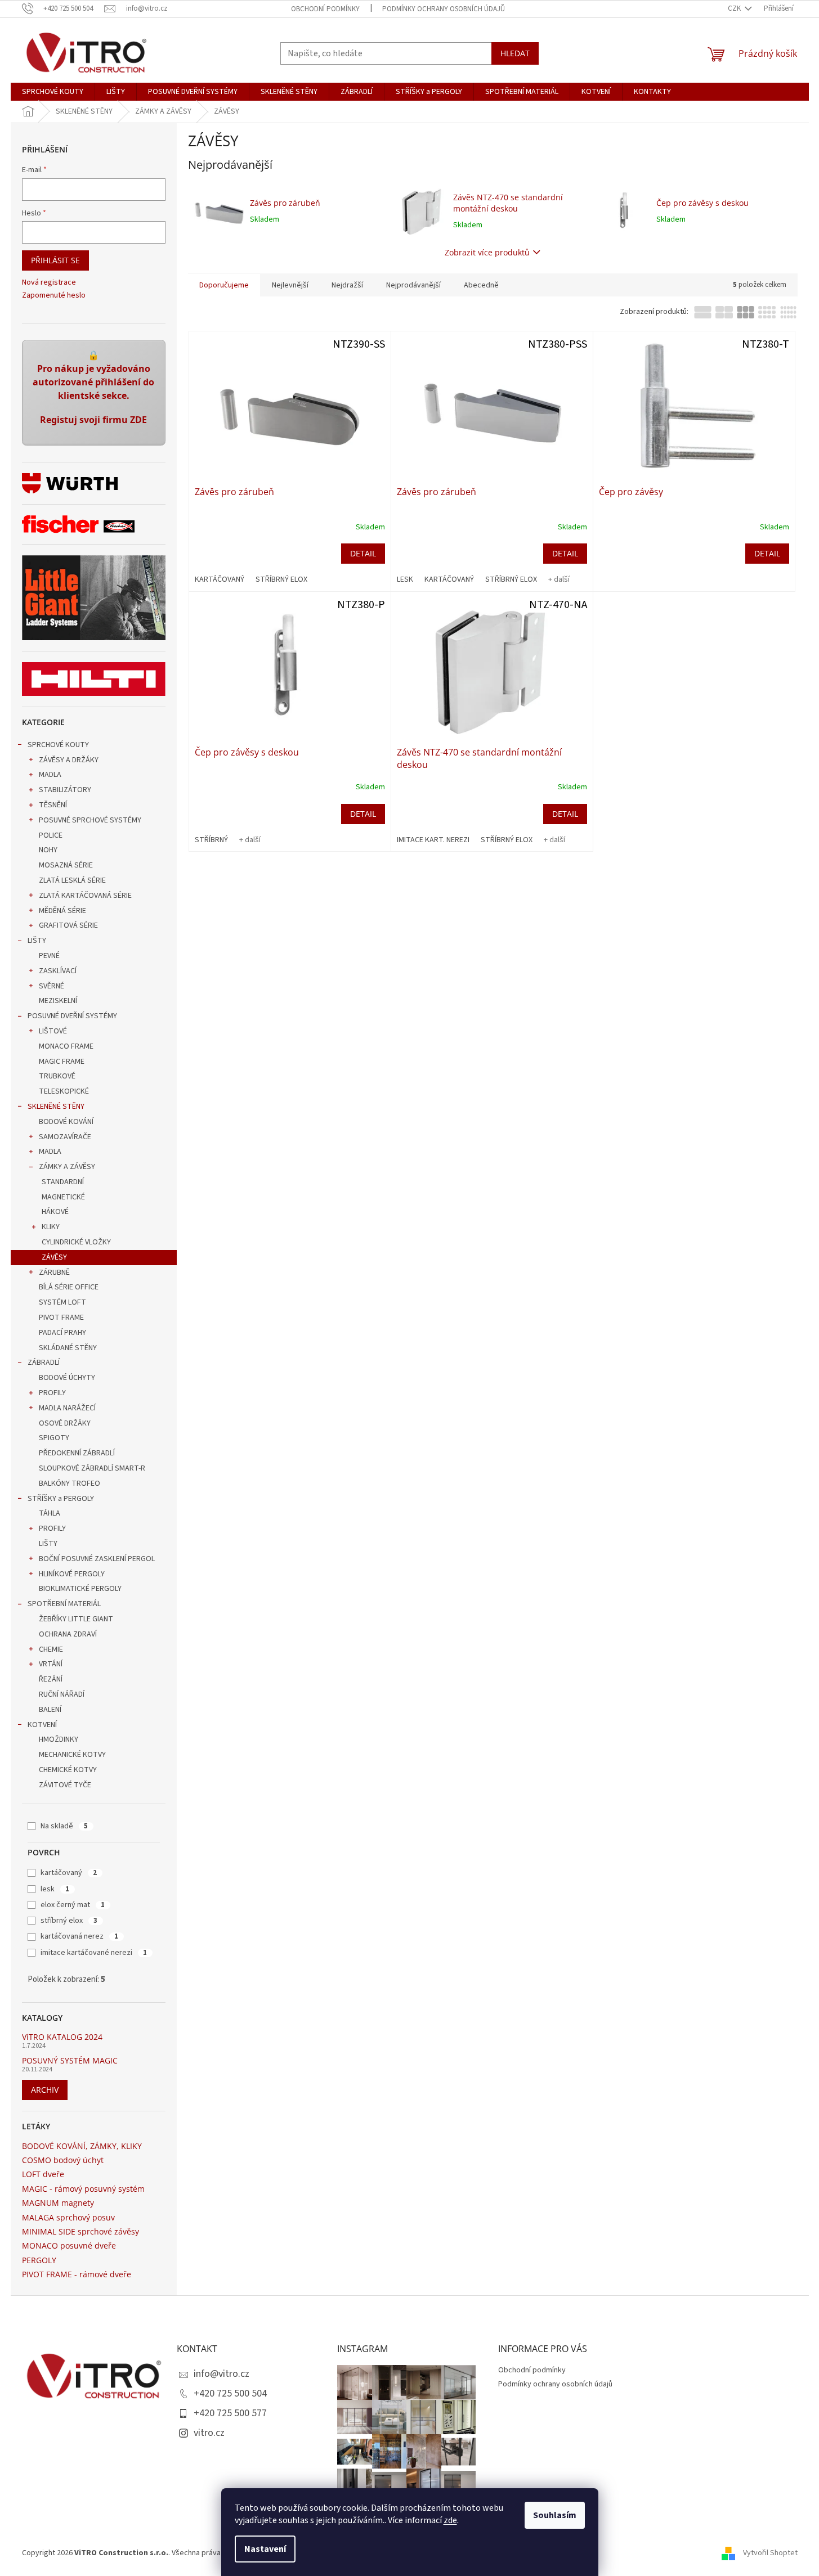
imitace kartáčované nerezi (94, 1953)
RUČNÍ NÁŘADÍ (62, 1694)
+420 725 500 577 (230, 2413)
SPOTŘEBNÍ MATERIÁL (64, 1604)
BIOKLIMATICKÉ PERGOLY (80, 1589)
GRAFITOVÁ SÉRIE (68, 925)
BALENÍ (50, 1710)
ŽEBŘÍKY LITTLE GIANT (76, 1619)
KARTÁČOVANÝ (220, 579)
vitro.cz (209, 2433)
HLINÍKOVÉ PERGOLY (72, 1574)
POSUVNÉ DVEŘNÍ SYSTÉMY (72, 1016)
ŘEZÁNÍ (51, 1679)
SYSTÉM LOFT (62, 1302)
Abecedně (481, 285)
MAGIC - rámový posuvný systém (83, 2189)
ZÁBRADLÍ (44, 1363)
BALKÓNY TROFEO (70, 1483)
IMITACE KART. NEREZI (433, 840)
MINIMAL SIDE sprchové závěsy (80, 2231)
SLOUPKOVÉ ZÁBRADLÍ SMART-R (92, 1468)
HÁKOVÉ (55, 1212)
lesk (55, 1889)
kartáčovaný (69, 1873)
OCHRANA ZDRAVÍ (68, 1634)
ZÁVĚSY (54, 1257)
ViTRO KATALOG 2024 (62, 2037)
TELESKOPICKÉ (64, 1091)
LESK (405, 579)
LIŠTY (37, 941)
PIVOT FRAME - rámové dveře (77, 2274)
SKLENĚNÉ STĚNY (56, 1107)
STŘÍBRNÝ (211, 840)
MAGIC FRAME (62, 1062)
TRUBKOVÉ (57, 1076)
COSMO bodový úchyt (63, 2160)
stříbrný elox (69, 1921)
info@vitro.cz (221, 2374)
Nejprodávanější (413, 285)
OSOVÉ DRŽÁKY (65, 1423)
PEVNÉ (49, 956)
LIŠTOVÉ (53, 1031)
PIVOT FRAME (61, 1318)
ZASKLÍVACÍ (58, 971)
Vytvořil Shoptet (770, 2553)
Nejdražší (347, 285)
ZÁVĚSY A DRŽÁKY (69, 760)
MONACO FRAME (66, 1046)
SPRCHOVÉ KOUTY (58, 745)
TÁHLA (50, 1513)
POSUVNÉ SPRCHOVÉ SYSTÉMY (90, 820)
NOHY (48, 850)
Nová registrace (49, 283)
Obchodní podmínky (325, 9)
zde (450, 2520)
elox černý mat (73, 1905)
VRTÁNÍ (51, 1664)
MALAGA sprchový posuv (68, 2217)
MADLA (50, 775)
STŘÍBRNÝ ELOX (281, 579)
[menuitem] (53, 92)
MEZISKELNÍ (58, 1001)
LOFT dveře (43, 2174)
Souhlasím (555, 2515)
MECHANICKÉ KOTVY (72, 1755)
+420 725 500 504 (230, 2393)
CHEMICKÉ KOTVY (68, 1770)
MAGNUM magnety (58, 2203)
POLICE (51, 835)
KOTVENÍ (42, 1725)
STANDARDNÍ (63, 1182)
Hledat (515, 53)
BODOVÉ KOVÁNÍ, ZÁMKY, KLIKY (82, 2146)
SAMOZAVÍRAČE (65, 1137)
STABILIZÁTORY (65, 790)
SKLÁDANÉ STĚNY (68, 1348)
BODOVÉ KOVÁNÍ (66, 1122)
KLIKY (51, 1227)
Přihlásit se (55, 260)
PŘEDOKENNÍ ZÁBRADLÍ (77, 1453)
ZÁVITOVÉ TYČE (65, 1785)
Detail (363, 553)
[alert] (94, 393)
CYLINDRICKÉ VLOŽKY (76, 1242)
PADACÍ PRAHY (62, 1333)
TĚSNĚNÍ (53, 805)
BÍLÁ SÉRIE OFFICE (69, 1287)
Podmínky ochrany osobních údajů (444, 9)
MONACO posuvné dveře (69, 2245)
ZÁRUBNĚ (54, 1273)
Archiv (45, 2090)
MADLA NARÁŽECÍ (67, 1408)
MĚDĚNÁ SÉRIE (62, 911)
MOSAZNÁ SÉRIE (66, 865)
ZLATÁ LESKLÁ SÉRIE (72, 880)
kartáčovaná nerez (79, 1936)
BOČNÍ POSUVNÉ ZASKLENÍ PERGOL (97, 1559)
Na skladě (64, 1826)
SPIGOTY (54, 1438)
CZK (735, 8)
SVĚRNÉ (52, 986)
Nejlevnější (290, 285)
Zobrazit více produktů (487, 252)
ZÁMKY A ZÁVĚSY (67, 1167)
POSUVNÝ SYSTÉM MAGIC (70, 2060)
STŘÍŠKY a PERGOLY (61, 1499)
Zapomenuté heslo (54, 296)
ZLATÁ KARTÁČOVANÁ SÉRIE (85, 896)
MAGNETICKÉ (63, 1197)
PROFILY (52, 1393)
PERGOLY (39, 2260)
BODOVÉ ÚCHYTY (67, 1378)
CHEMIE (51, 1649)
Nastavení (265, 2549)
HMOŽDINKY (59, 1739)
